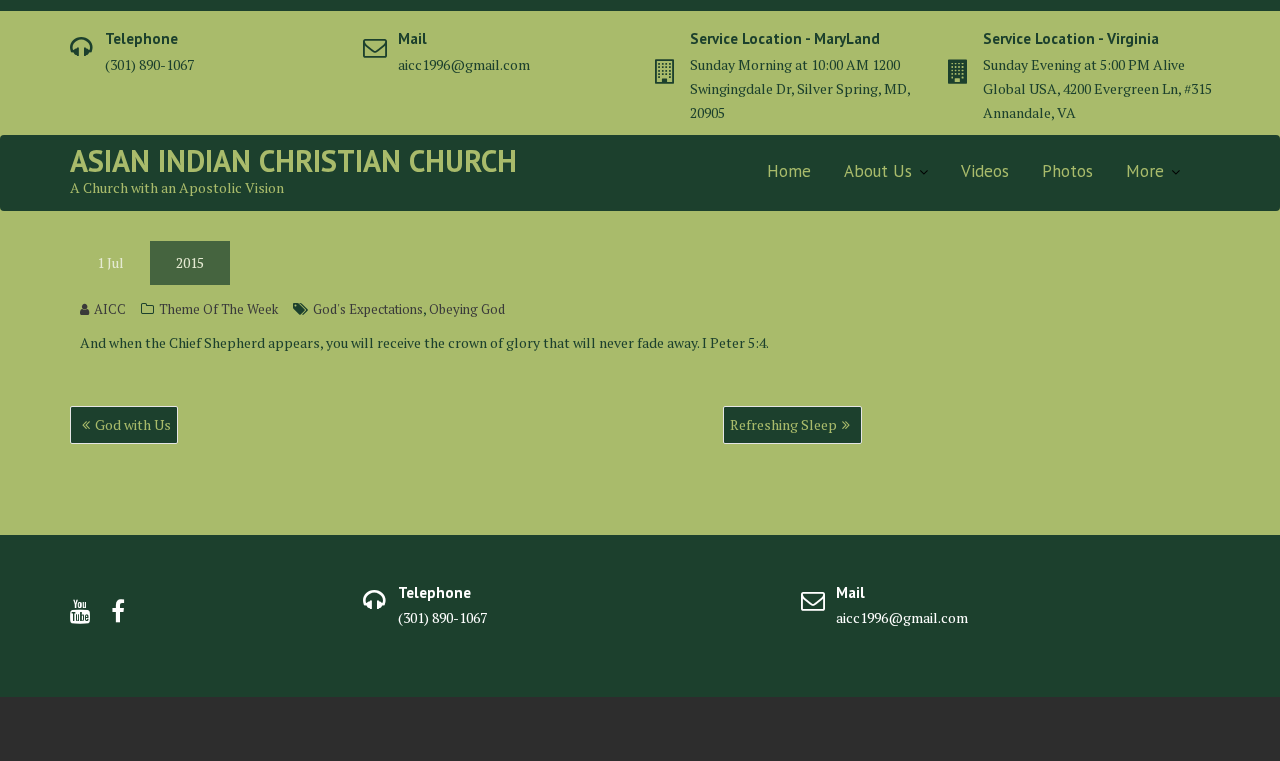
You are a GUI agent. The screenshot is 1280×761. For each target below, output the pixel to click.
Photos (1067, 171)
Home (789, 171)
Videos (985, 171)
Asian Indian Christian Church (293, 160)
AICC (110, 309)
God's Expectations (368, 309)
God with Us (133, 424)
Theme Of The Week (218, 309)
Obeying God (467, 309)
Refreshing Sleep (783, 424)
